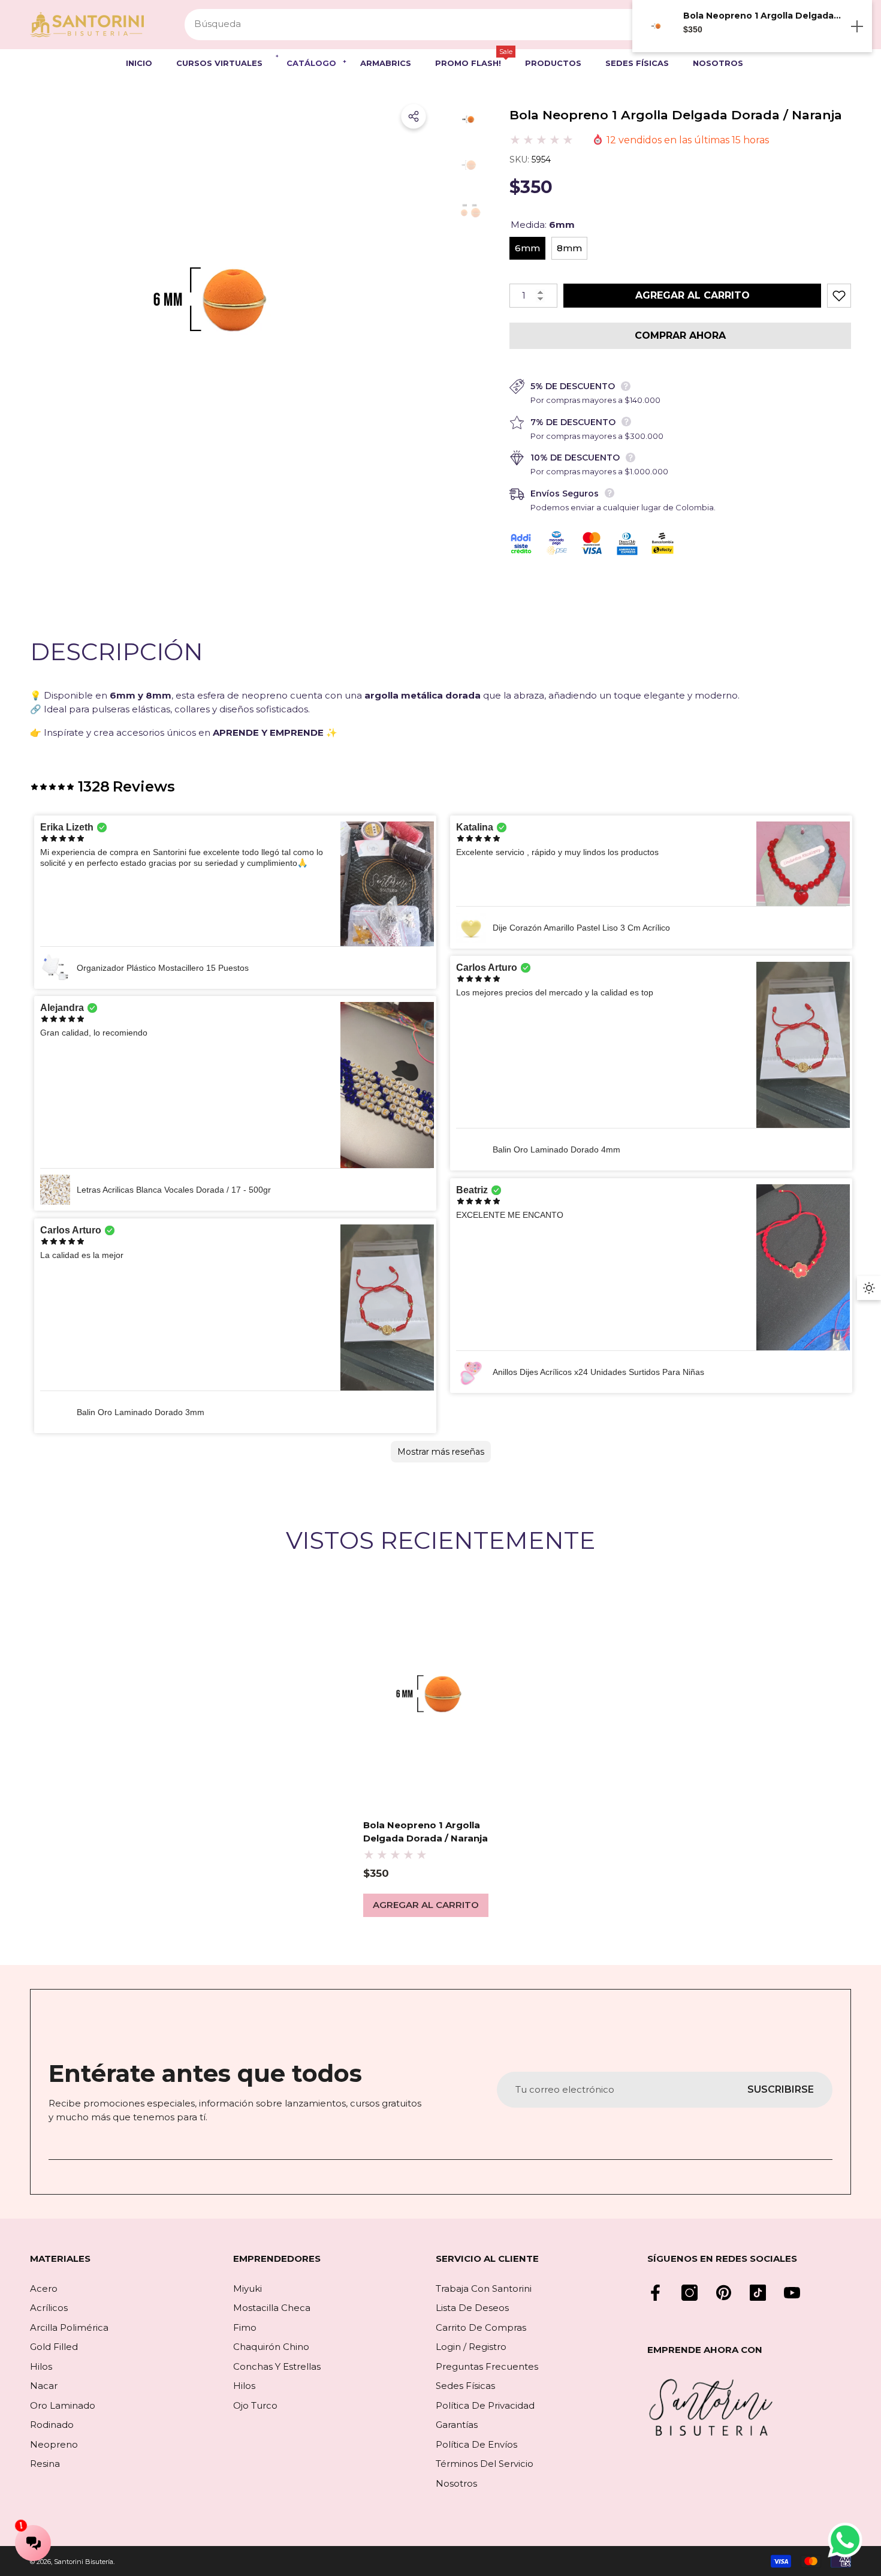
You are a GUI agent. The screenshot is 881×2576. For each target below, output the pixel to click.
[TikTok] (758, 2293)
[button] (145, 64)
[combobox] (414, 25)
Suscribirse (781, 2089)
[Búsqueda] (428, 25)
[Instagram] (690, 2293)
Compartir (414, 116)
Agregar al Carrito (693, 295)
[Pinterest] (724, 2293)
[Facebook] (655, 2293)
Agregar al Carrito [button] (426, 1905)
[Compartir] (414, 116)
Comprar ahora (680, 335)
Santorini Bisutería (84, 2562)
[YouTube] (792, 2293)
